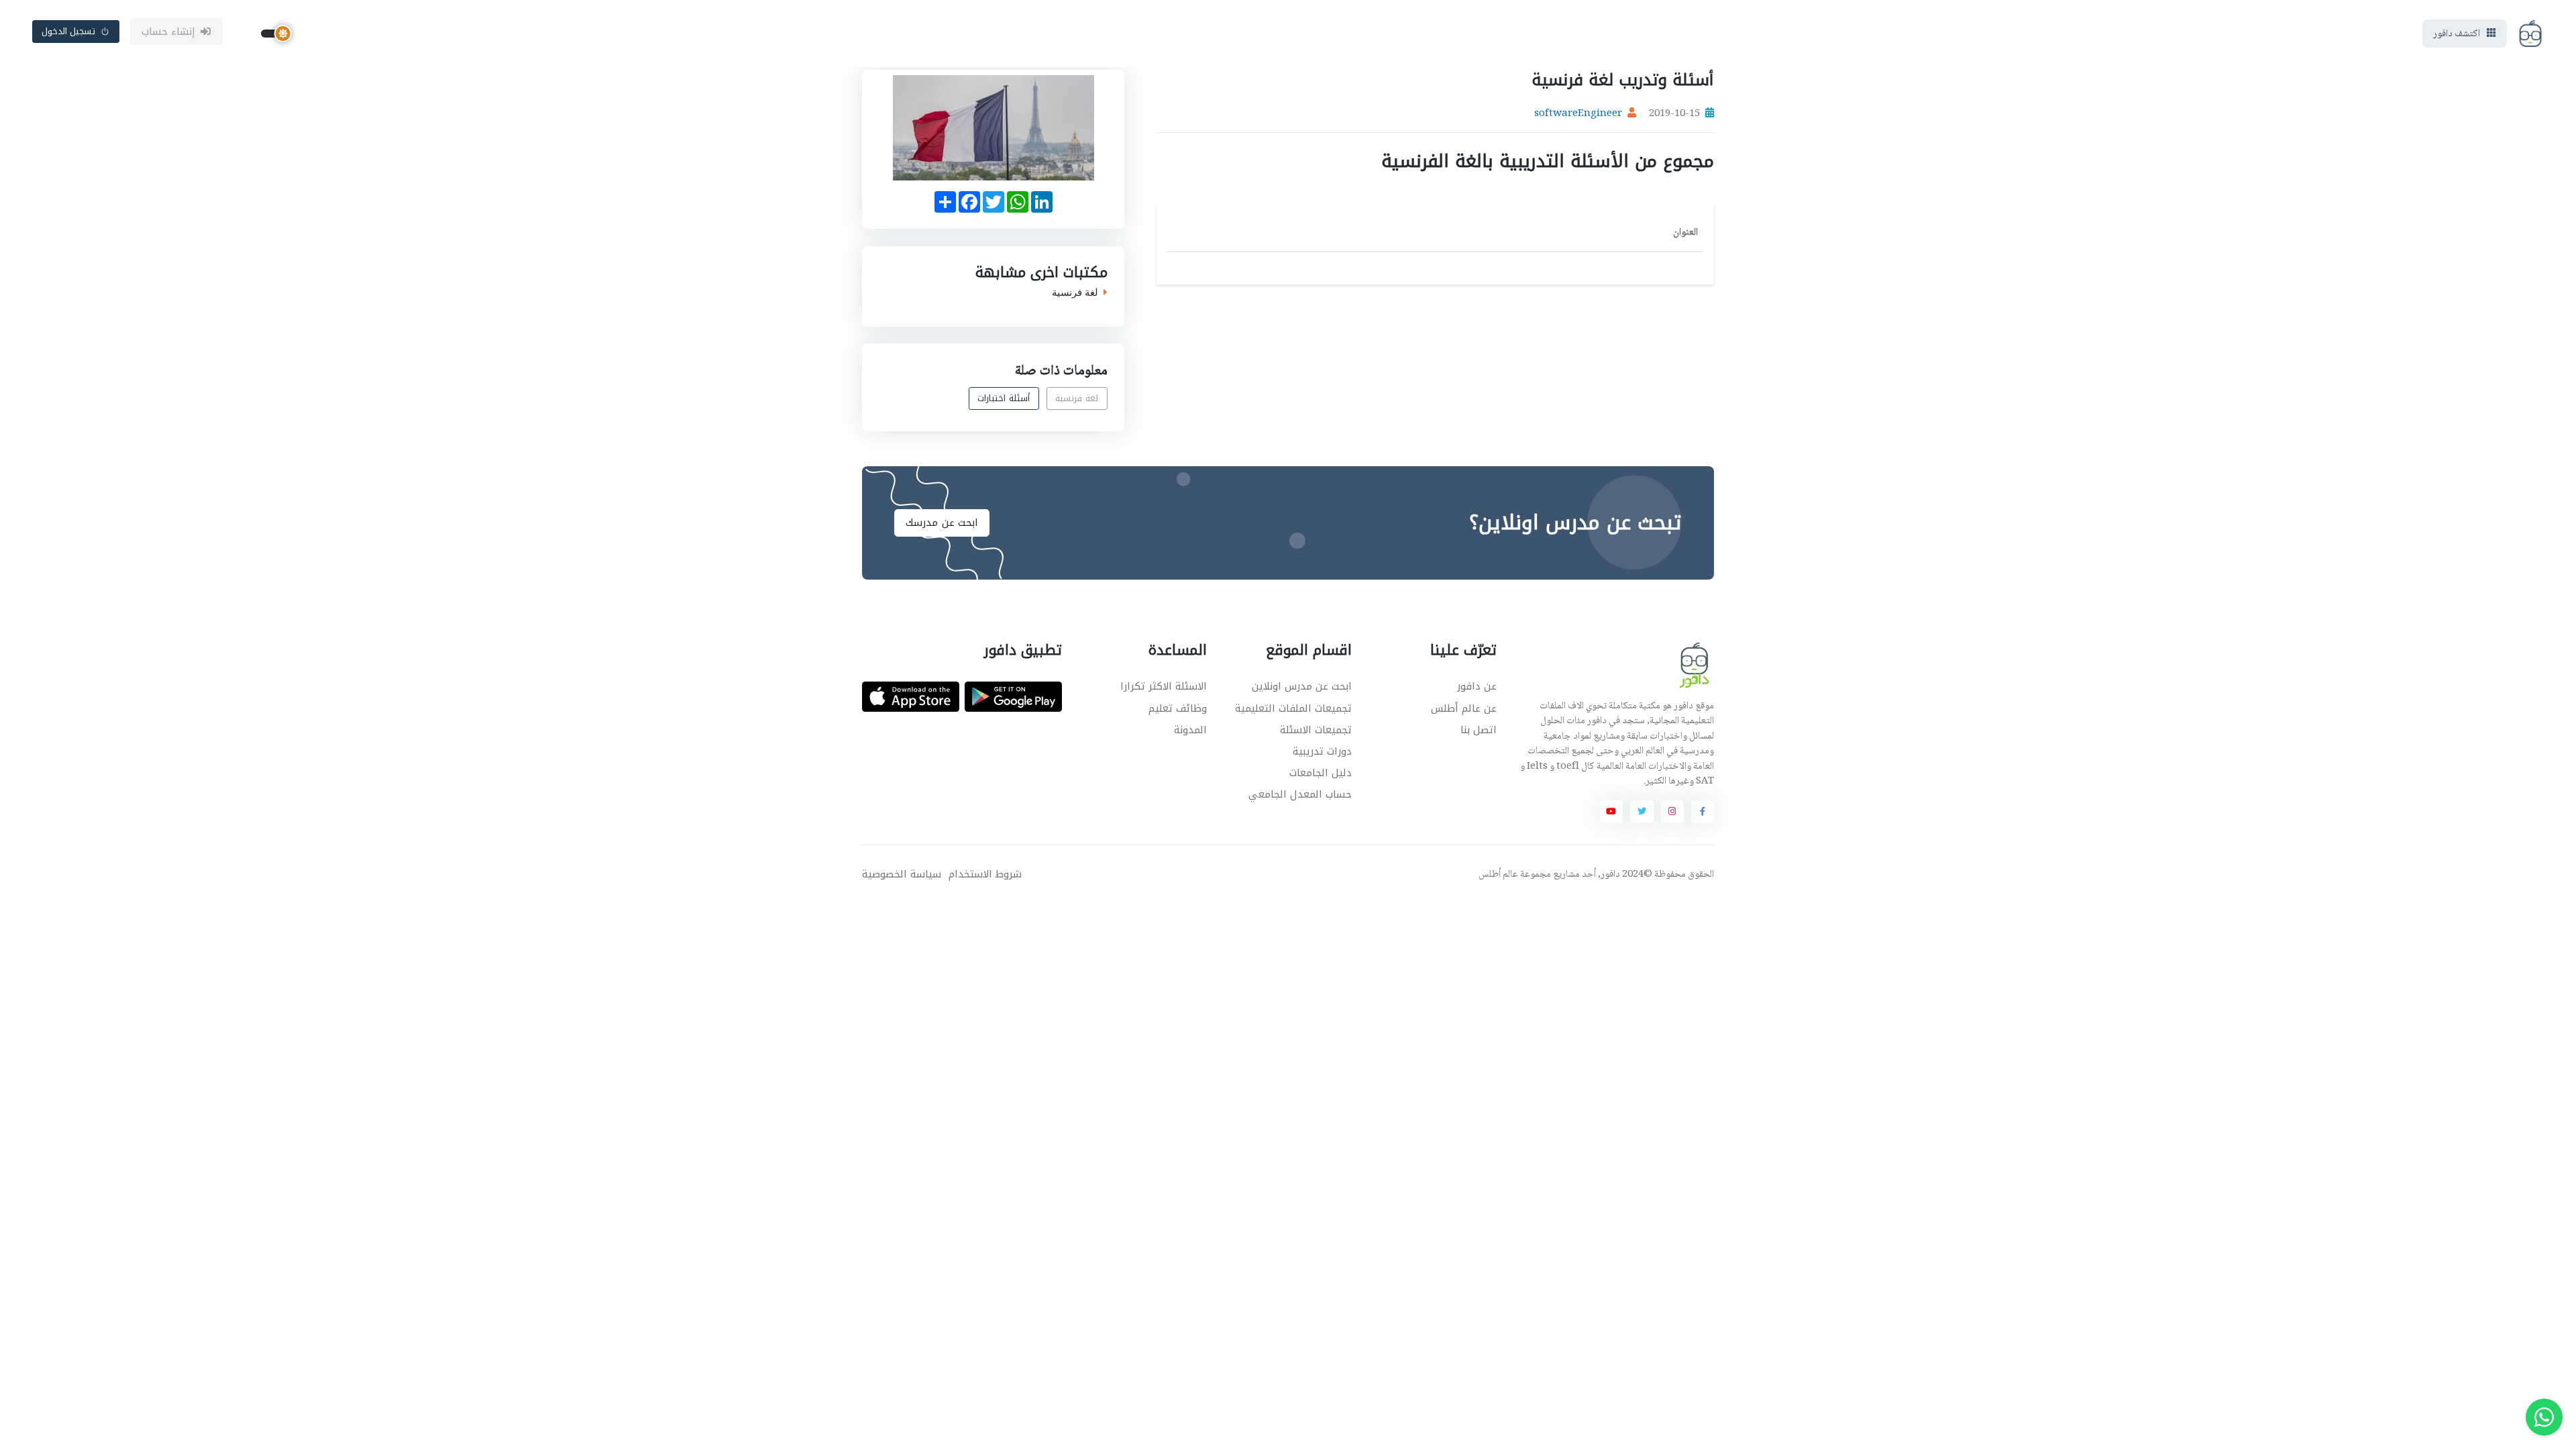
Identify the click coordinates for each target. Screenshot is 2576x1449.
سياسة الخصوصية (902, 874)
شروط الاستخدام (985, 874)
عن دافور (1477, 686)
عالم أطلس (1498, 875)
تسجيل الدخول (69, 31)
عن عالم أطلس (1464, 708)
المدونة (1190, 730)
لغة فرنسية (1075, 292)
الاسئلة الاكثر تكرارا (1164, 686)
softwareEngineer (1578, 114)
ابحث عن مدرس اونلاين (1302, 686)
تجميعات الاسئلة (1316, 730)
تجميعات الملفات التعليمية (1293, 708)
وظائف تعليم (1178, 708)
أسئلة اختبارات (1004, 399)
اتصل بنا (1479, 730)
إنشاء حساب (169, 32)
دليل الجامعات (1321, 773)
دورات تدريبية (1322, 751)
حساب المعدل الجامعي (1300, 794)
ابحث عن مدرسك (942, 523)
